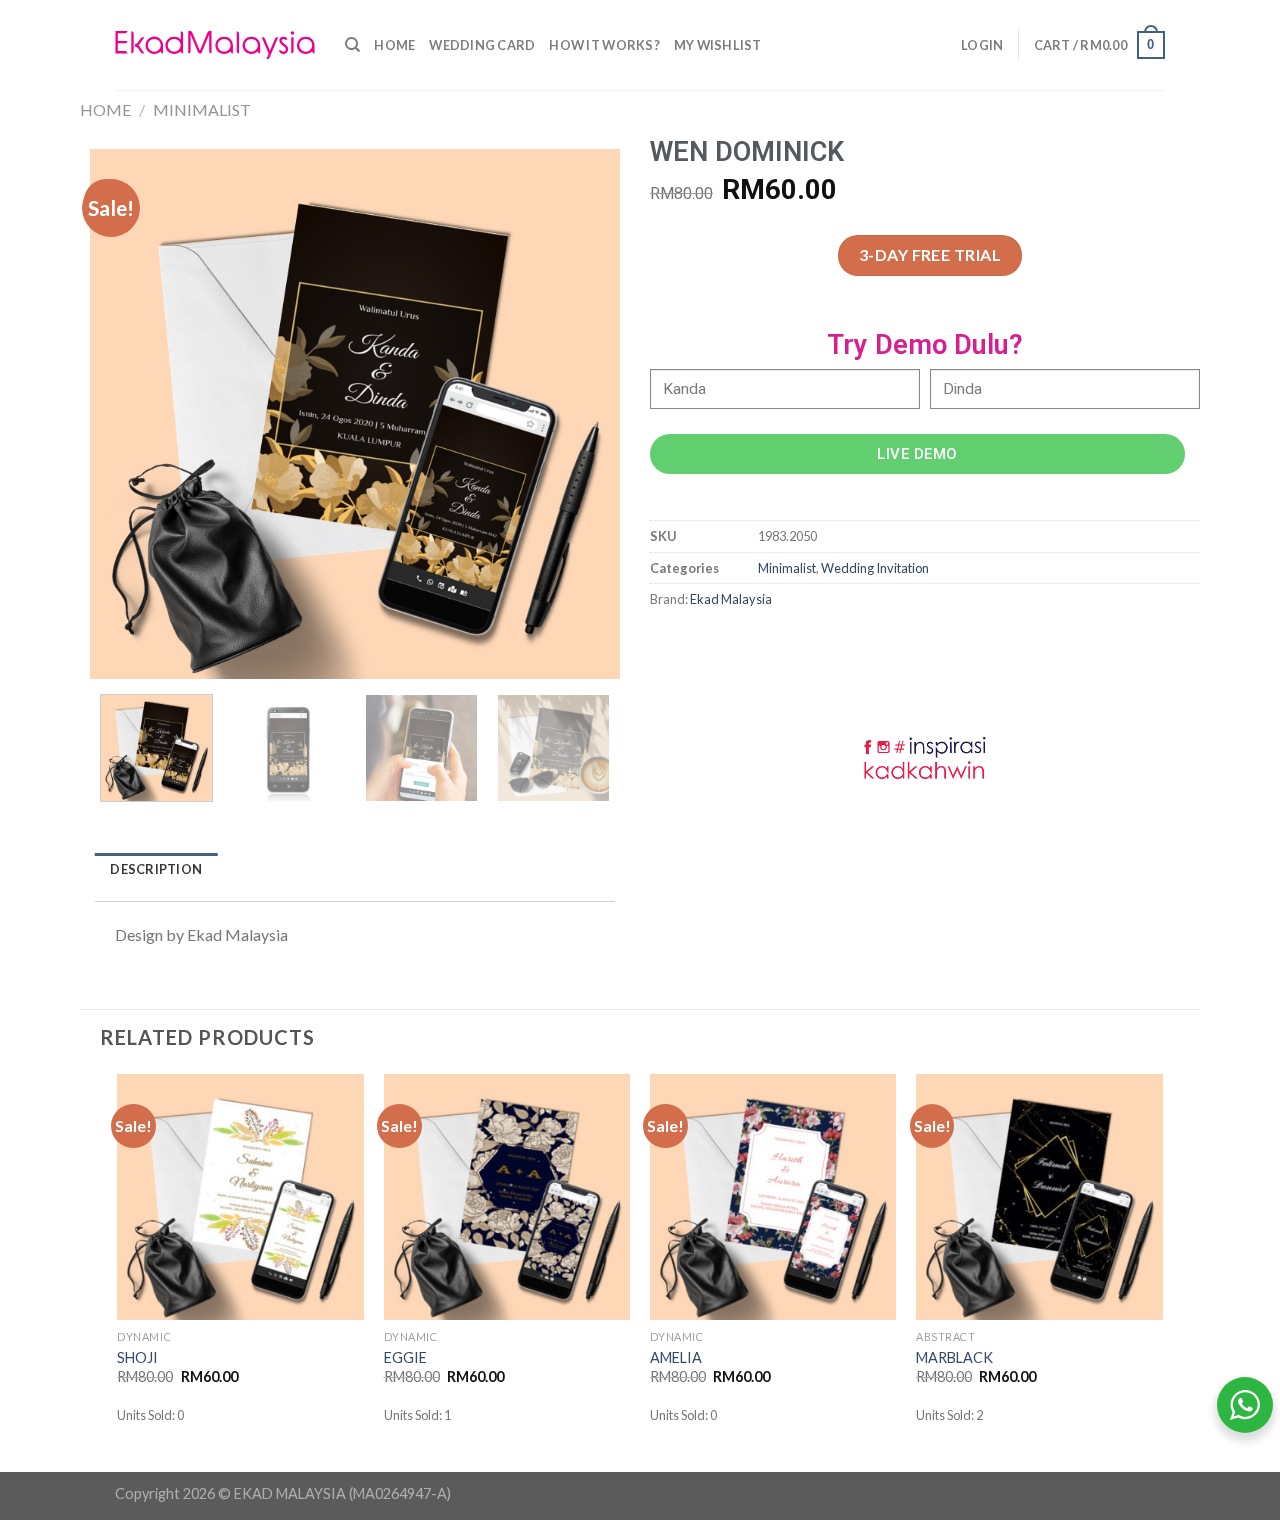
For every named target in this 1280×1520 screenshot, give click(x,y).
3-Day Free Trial (930, 254)
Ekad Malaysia (731, 599)
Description (156, 869)
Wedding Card (482, 45)
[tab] (156, 869)
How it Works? (604, 45)
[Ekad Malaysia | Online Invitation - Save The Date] (215, 45)
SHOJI (137, 1357)
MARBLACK (954, 1357)
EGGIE (405, 1357)
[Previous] (126, 414)
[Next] (584, 414)
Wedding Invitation (875, 568)
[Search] (352, 45)
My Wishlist (718, 45)
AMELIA (676, 1357)
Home (394, 45)
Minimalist (202, 109)
